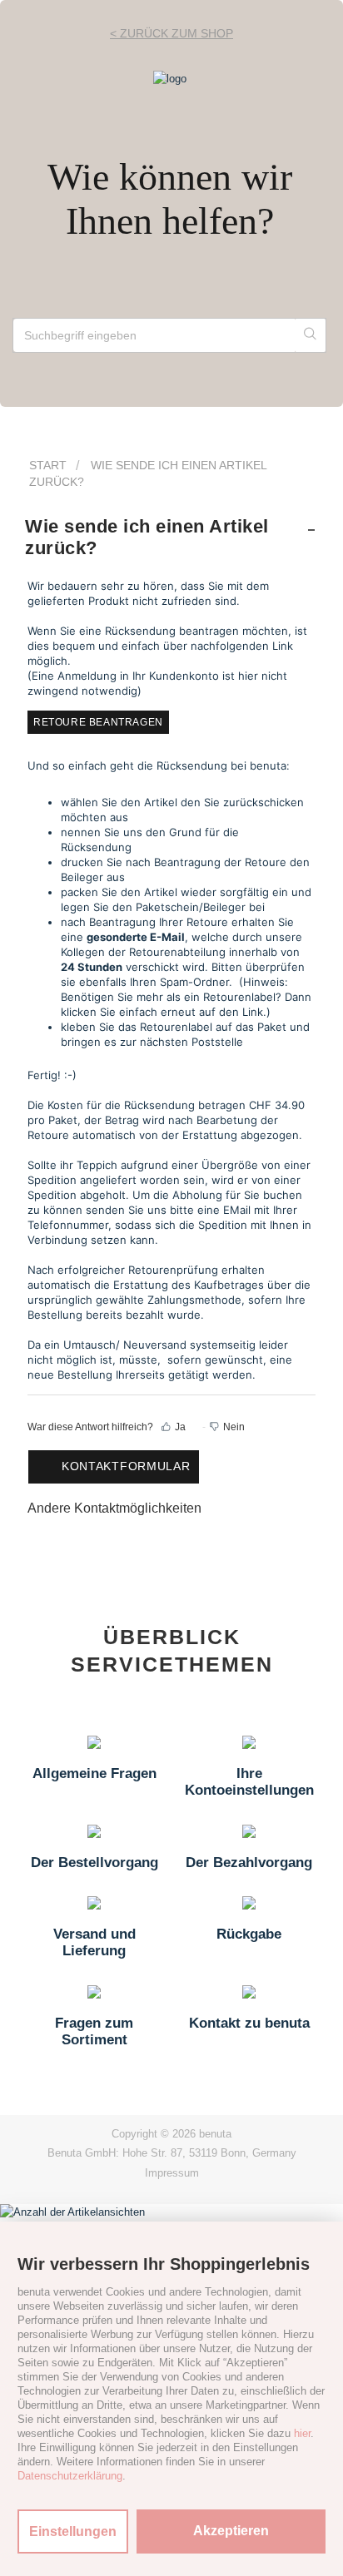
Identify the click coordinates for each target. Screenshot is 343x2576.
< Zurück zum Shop (171, 33)
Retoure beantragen (98, 722)
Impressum (172, 2173)
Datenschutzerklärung (70, 2476)
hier (302, 2433)
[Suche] (311, 335)
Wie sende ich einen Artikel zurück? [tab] (147, 537)
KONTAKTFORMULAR (126, 1466)
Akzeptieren (231, 2531)
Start (48, 465)
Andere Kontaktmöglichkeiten (114, 1508)
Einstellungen (73, 2531)
